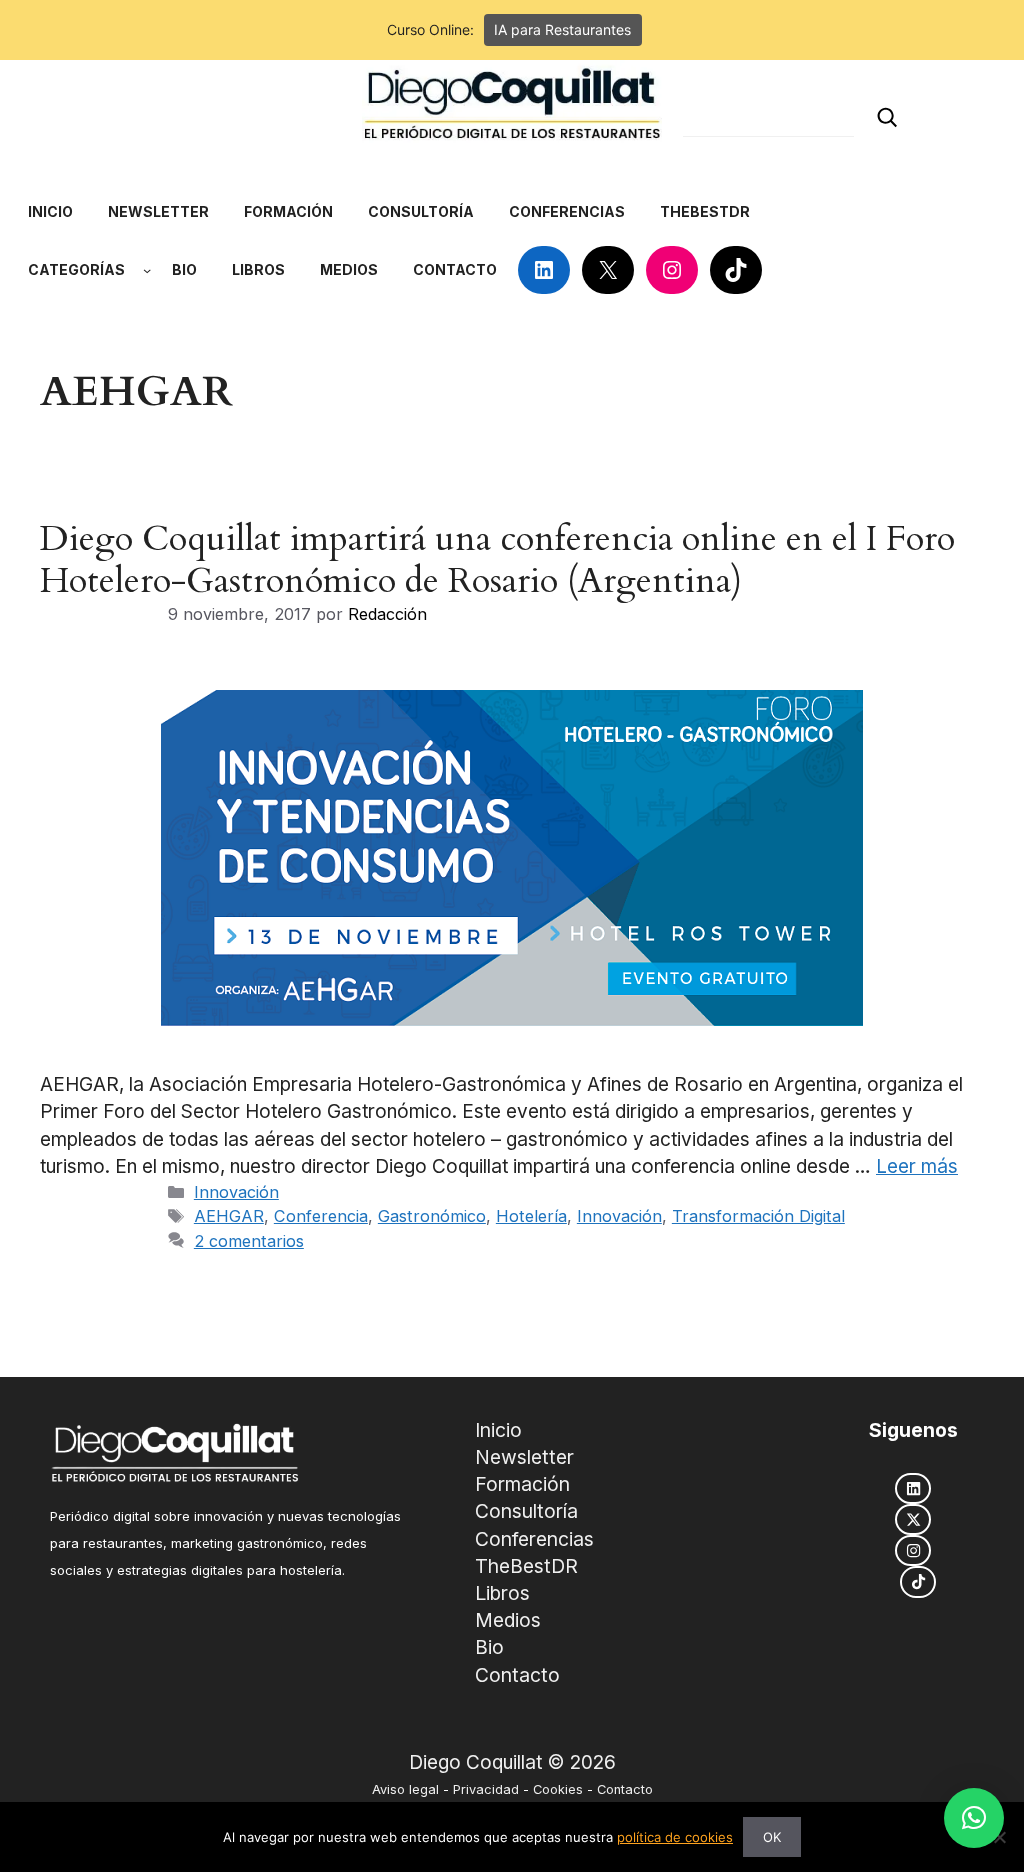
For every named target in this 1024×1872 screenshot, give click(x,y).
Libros (502, 1593)
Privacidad (486, 1789)
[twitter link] (913, 1519)
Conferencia (321, 1216)
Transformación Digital (758, 1216)
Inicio (498, 1430)
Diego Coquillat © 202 (506, 1762)
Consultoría (526, 1511)
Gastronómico (432, 1216)
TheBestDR (526, 1566)
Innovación (236, 1192)
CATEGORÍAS (76, 269)
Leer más (917, 1166)
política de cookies (675, 1837)
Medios (508, 1620)
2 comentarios (249, 1241)
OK (772, 1837)
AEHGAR (229, 1216)
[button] (974, 1818)
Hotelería (531, 1216)
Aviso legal (405, 1789)
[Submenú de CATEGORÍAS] (147, 270)
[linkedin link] (913, 1488)
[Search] (887, 117)
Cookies (558, 1789)
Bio (489, 1647)
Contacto (517, 1675)
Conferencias (534, 1539)
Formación (522, 1484)
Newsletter (524, 1457)
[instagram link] (913, 1550)
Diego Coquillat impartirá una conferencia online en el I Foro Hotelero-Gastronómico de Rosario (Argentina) (497, 560)
